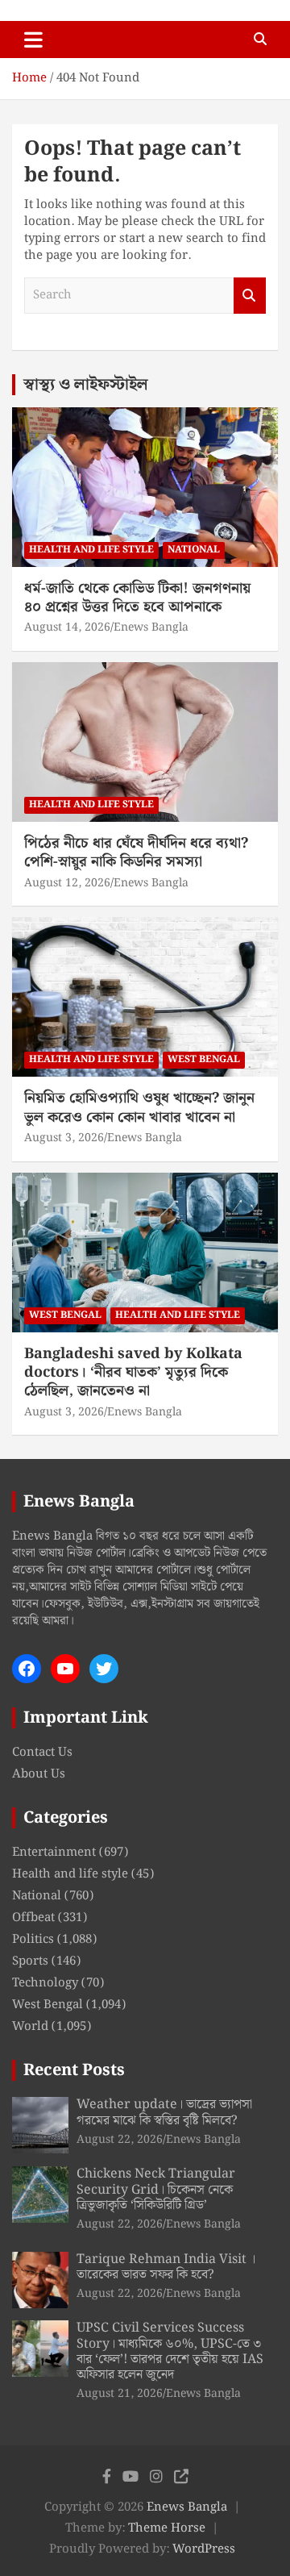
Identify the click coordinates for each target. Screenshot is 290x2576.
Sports (30, 1961)
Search (250, 296)
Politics (33, 1940)
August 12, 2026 (67, 883)
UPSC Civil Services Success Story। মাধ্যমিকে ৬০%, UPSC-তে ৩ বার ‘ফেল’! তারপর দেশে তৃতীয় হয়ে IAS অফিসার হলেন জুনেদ (170, 2351)
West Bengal (204, 1059)
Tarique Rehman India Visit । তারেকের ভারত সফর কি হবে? (166, 2267)
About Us (39, 1774)
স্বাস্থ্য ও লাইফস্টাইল (86, 385)
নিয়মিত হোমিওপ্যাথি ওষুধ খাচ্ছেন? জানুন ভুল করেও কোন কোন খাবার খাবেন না (139, 1107)
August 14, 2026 (67, 627)
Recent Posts (74, 2070)
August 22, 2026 (120, 2140)
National (194, 550)
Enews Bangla (151, 627)
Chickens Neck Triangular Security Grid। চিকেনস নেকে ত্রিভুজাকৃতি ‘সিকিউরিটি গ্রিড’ (156, 2189)
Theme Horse (167, 2528)
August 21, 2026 (120, 2394)
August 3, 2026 (64, 1138)
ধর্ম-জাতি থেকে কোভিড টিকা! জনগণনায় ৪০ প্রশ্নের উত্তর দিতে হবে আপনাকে (137, 598)
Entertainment (54, 1853)
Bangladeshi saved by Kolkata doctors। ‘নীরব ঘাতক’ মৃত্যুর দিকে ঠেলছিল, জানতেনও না (133, 1373)
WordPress (204, 2549)
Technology (45, 1983)
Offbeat (33, 1918)
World (30, 2027)
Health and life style (91, 550)
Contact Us (42, 1753)
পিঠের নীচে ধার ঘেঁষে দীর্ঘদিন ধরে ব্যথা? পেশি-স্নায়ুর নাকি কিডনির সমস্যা (136, 852)
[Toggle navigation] (33, 40)
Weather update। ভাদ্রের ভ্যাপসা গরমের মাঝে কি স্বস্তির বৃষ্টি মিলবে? (164, 2112)
